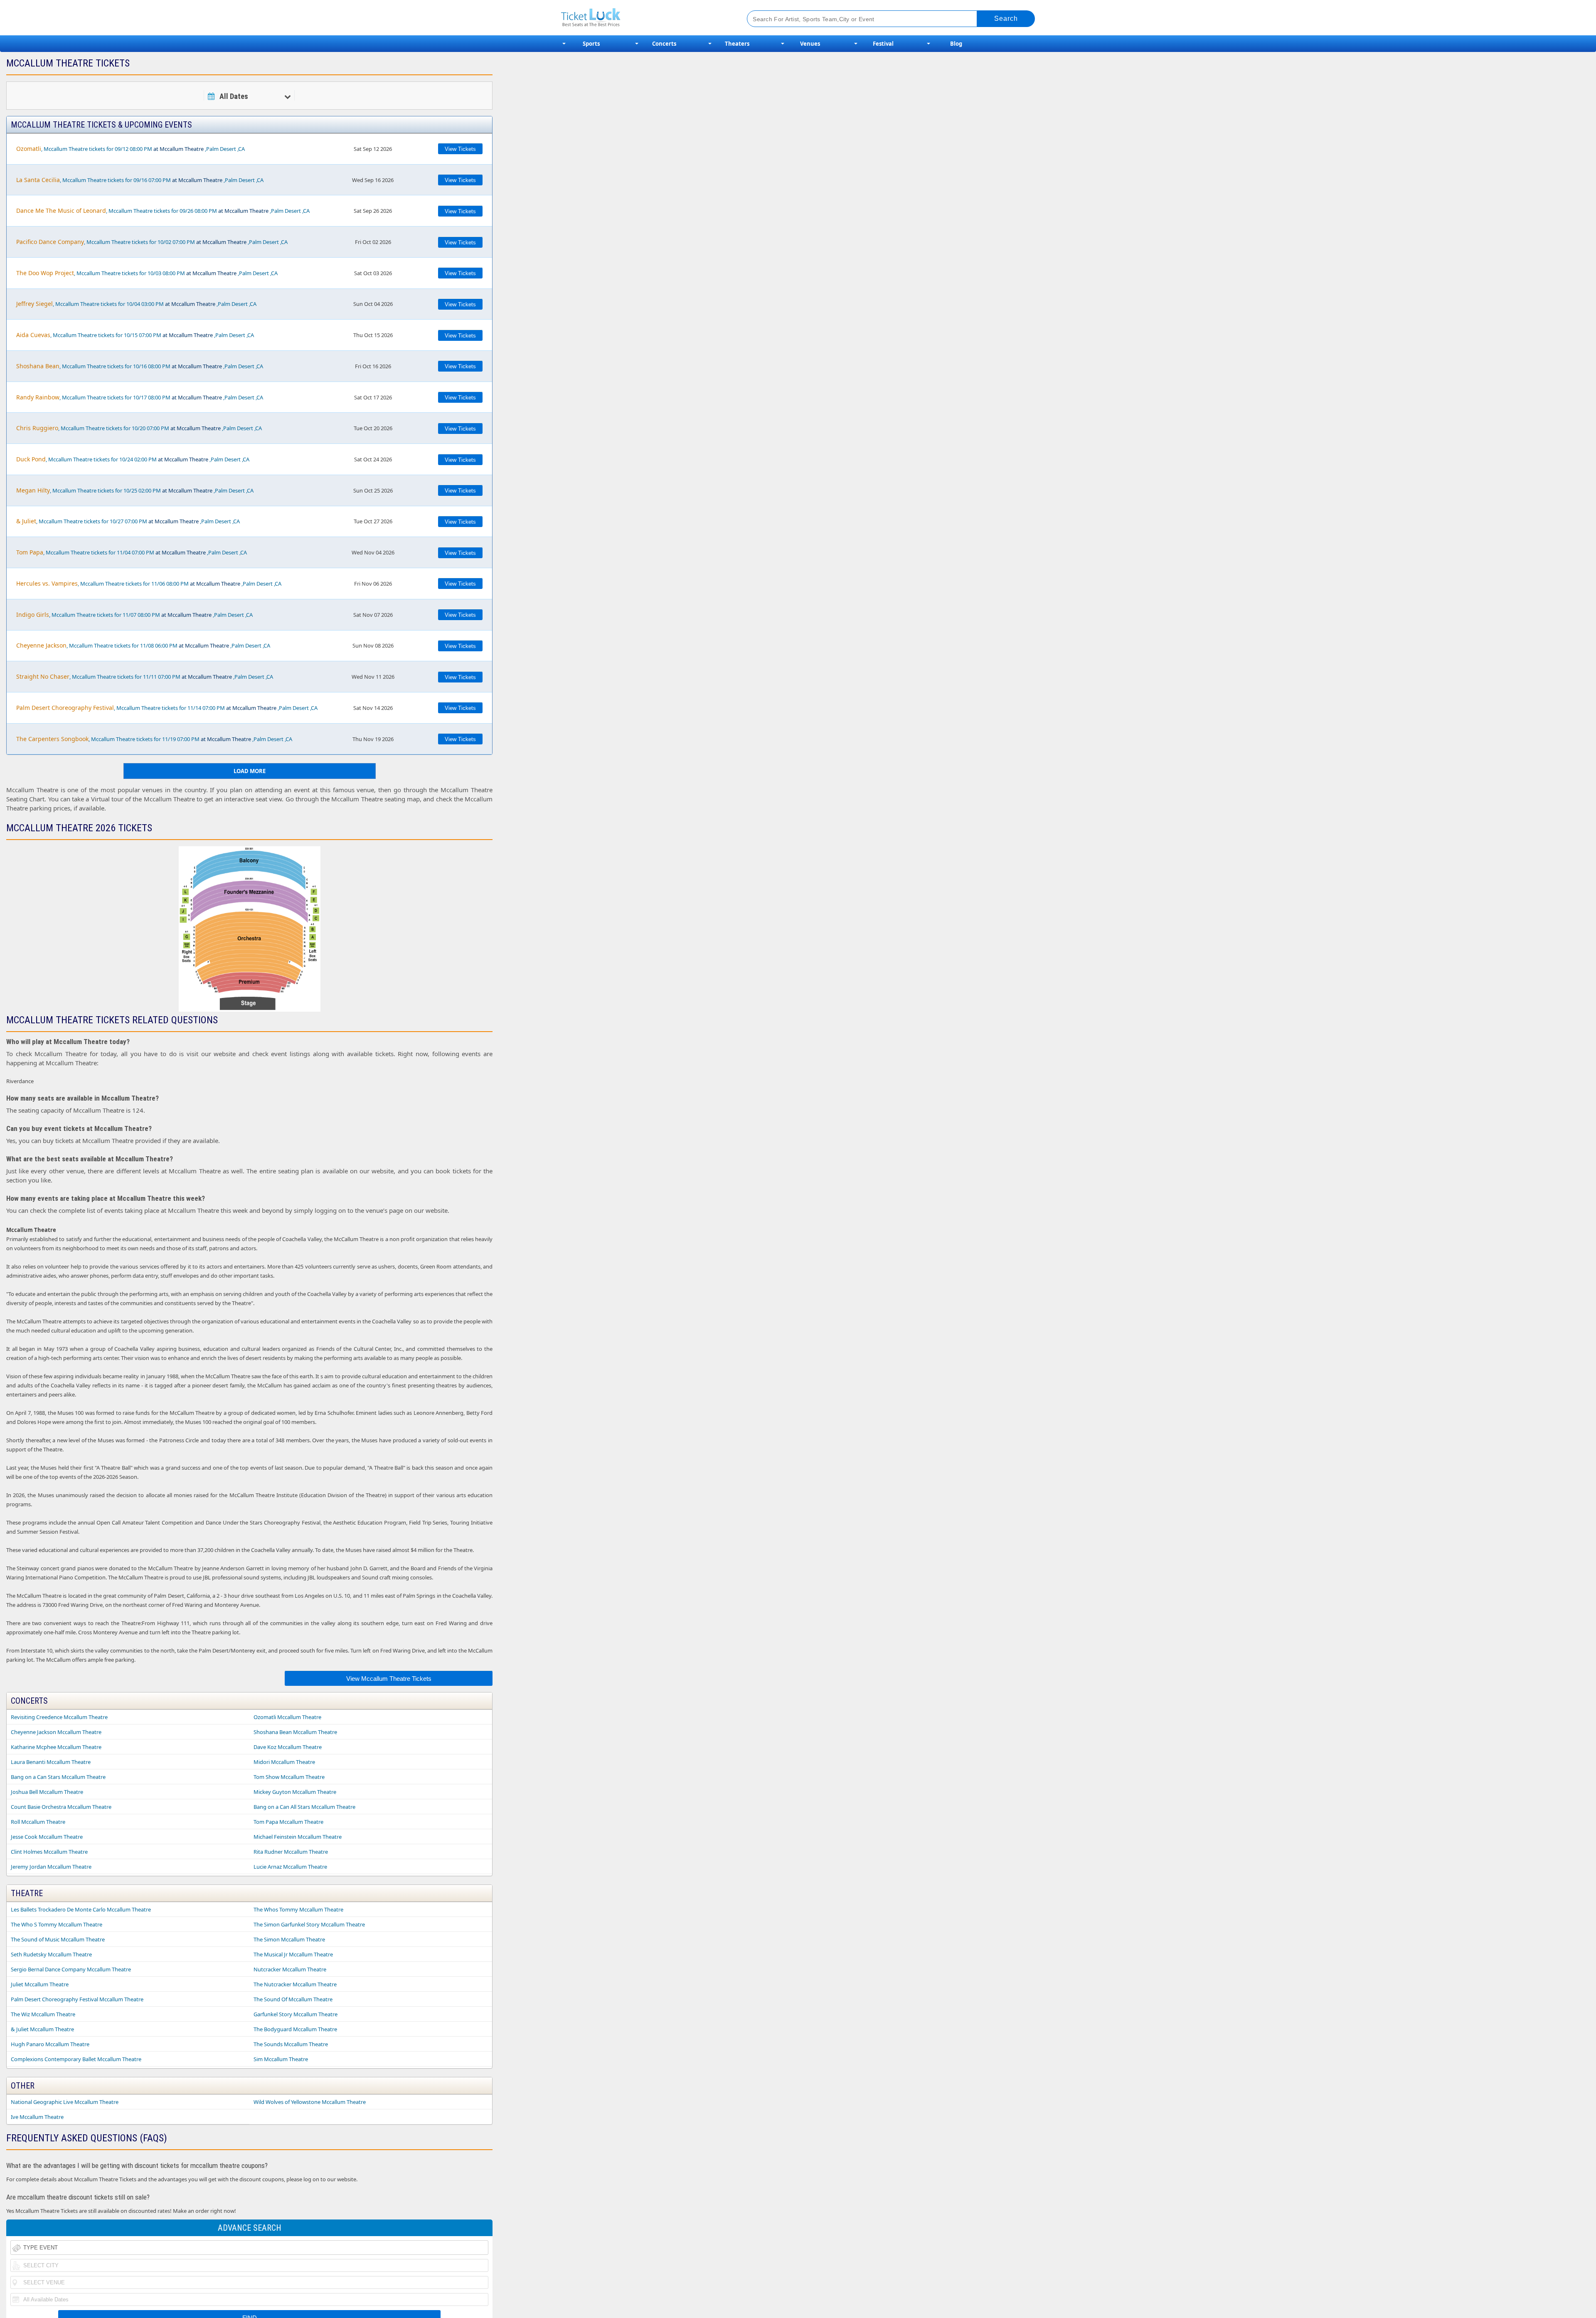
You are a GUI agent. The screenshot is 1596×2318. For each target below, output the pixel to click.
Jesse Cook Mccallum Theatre (47, 1837)
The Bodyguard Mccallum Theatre (295, 2029)
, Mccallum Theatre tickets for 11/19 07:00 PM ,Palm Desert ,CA (154, 739)
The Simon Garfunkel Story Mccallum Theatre (309, 1924)
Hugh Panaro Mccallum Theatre (50, 2044)
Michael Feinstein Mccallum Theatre (298, 1837)
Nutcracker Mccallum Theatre (290, 1969)
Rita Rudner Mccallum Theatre (291, 1852)
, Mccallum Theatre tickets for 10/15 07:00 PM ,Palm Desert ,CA (135, 335)
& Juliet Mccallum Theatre (42, 2029)
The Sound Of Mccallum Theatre (293, 1999)
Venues (810, 44)
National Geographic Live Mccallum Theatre (65, 2102)
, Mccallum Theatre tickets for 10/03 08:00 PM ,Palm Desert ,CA (147, 273)
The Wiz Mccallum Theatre (43, 2014)
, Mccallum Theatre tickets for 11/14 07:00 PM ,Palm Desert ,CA (167, 708)
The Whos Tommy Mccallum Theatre (298, 1909)
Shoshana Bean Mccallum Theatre (295, 1732)
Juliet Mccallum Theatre (40, 1984)
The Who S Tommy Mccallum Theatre (57, 1924)
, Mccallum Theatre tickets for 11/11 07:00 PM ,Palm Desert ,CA (145, 676)
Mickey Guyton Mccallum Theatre (295, 1792)
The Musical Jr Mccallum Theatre (293, 1954)
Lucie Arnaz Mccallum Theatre (290, 1867)
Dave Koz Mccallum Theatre (288, 1747)
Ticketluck (644, 18)
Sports (591, 44)
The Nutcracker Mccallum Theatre (295, 1984)
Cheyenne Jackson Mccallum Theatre (56, 1732)
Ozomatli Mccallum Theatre (287, 1717)
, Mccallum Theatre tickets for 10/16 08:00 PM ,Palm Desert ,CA (140, 366)
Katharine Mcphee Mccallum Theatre (56, 1747)
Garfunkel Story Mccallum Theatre (296, 2014)
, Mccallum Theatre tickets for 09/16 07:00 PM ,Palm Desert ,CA (140, 180)
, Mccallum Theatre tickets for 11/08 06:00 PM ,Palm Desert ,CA (143, 645)
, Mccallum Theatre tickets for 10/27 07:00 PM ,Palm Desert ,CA (128, 521)
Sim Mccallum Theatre (281, 2059)
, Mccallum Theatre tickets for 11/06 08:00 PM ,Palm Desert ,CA (149, 583)
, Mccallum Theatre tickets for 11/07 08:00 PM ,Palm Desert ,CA (134, 615)
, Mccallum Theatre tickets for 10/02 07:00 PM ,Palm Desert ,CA (152, 242)
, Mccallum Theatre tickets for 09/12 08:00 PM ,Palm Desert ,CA (131, 149)
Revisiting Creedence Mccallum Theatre (59, 1717)
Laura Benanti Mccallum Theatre (51, 1762)
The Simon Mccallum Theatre (289, 1939)
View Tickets (460, 149)
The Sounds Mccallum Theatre (291, 2044)
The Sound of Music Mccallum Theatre (58, 1939)
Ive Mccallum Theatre (37, 2117)
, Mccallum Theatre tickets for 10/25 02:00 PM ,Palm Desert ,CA (135, 490)
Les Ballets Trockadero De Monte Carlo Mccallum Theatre (81, 1909)
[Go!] (1006, 19)
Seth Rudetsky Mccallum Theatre (51, 1954)
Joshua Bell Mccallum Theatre (47, 1792)
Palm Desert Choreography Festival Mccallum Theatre (77, 1999)
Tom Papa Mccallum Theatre (288, 1822)
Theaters (737, 44)
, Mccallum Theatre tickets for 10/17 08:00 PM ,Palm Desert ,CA (140, 397)
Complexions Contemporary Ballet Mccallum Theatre (76, 2059)
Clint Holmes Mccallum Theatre (49, 1852)
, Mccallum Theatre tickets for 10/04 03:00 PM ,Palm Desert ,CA (136, 304)
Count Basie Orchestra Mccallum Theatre (61, 1807)
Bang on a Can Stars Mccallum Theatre (58, 1777)
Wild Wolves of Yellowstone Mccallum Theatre (310, 2102)
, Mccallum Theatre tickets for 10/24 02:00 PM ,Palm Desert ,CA (133, 459)
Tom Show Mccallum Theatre (289, 1777)
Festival (883, 44)
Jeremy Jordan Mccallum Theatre (51, 1867)
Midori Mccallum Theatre (284, 1762)
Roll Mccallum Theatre (38, 1822)
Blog (956, 44)
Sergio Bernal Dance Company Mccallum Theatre (71, 1969)
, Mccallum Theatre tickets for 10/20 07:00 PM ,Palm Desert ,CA (139, 428)
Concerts (664, 44)
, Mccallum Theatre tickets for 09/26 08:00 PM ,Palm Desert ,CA (163, 211)
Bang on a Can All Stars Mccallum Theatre (304, 1807)
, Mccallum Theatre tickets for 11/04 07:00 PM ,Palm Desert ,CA (132, 552)
